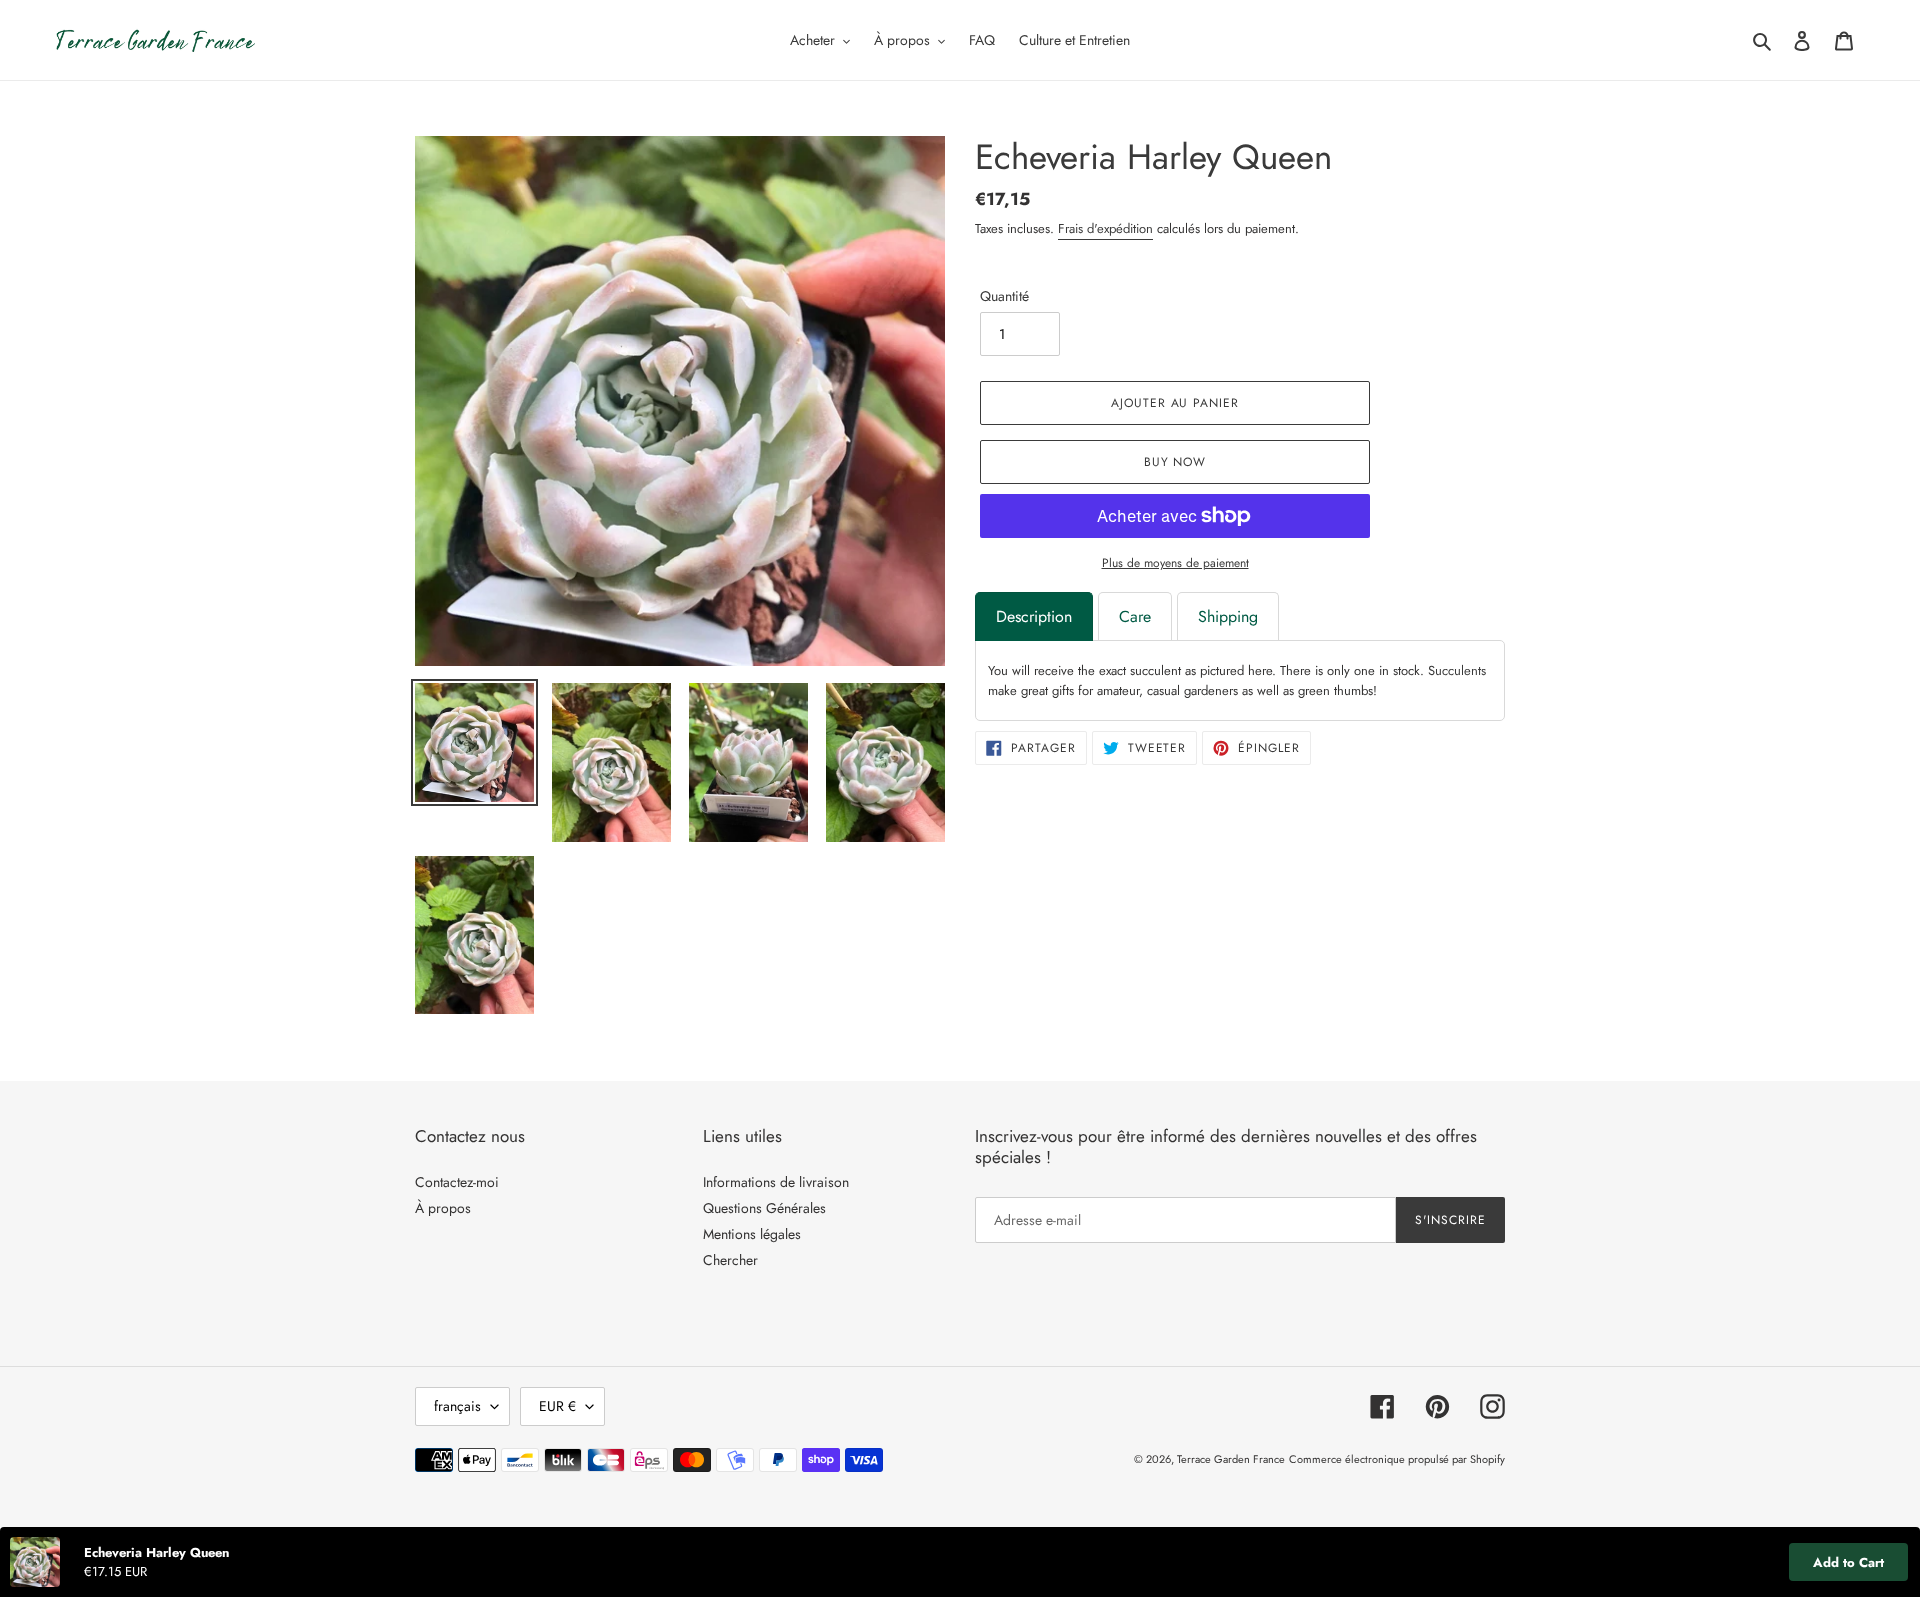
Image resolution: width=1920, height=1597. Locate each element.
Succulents (1457, 670)
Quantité (1004, 296)
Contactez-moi (457, 1182)
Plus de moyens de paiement (1175, 563)
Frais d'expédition (1105, 228)
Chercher (730, 1260)
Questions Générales (764, 1208)
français (457, 1406)
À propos (443, 1208)
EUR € (557, 1406)
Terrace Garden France (1231, 1459)
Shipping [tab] (1228, 616)
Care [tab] (1135, 616)
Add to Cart (1848, 1562)
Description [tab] (1034, 616)
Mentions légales (752, 1234)
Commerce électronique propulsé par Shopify (1397, 1459)
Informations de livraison (776, 1182)
